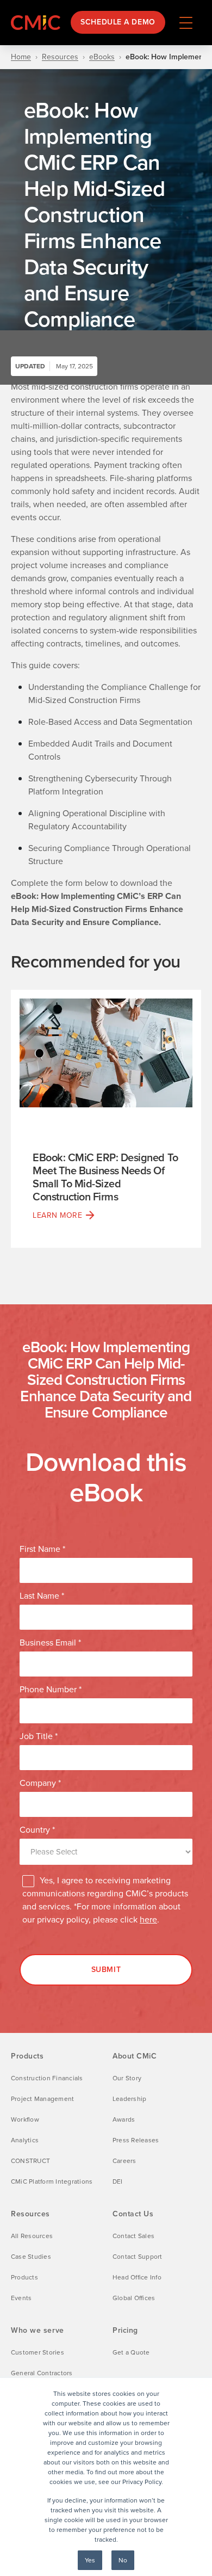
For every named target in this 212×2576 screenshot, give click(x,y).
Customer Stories (38, 2352)
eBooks (102, 57)
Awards (124, 2119)
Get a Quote (131, 2352)
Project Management (42, 2099)
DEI (118, 2181)
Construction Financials (47, 2078)
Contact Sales (133, 2236)
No (123, 2560)
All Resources (32, 2236)
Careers (124, 2161)
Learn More (58, 1215)
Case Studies (31, 2257)
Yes (90, 2560)
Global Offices (134, 2298)
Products (24, 2277)
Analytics (25, 2140)
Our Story (127, 2078)
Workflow (25, 2119)
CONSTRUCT (30, 2161)
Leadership (129, 2099)
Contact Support (138, 2257)
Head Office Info (137, 2277)
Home (21, 57)
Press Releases (136, 2140)
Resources (60, 57)
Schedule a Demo (118, 22)
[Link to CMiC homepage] (38, 23)
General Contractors (42, 2373)
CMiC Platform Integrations (52, 2181)
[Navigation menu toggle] (186, 22)
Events (21, 2298)
